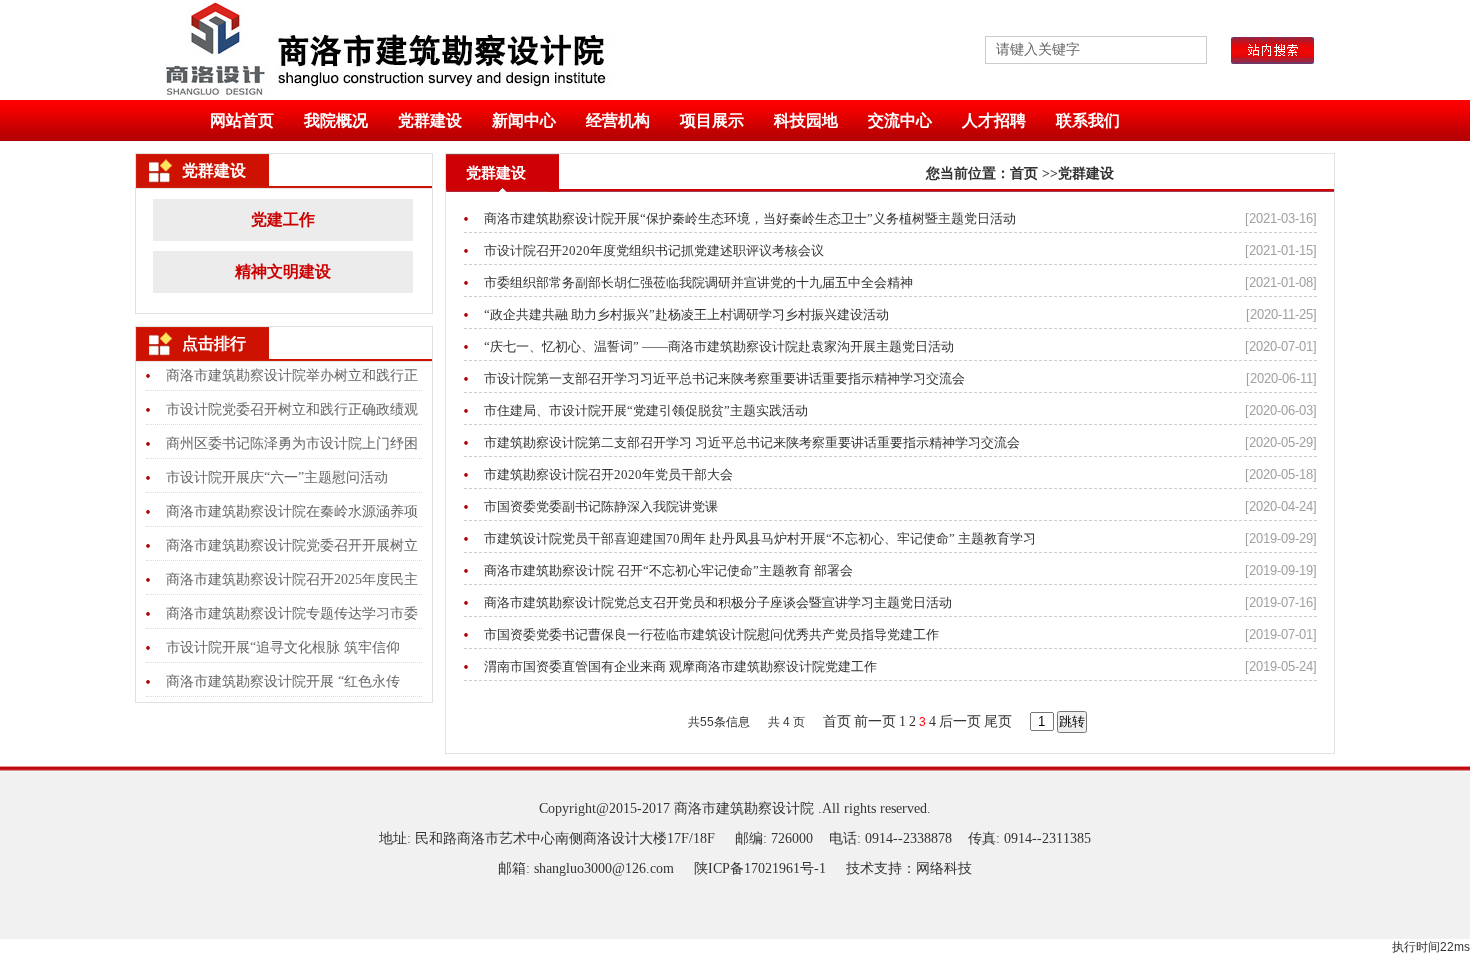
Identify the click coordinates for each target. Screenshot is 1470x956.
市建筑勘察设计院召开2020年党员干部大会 (608, 474)
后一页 (960, 721)
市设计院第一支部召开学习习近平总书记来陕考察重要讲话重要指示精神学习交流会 (724, 378)
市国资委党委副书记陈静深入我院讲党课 (601, 506)
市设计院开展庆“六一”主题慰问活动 (277, 477)
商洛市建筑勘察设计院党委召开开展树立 (292, 545)
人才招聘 (994, 120)
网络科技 (944, 868)
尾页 (998, 721)
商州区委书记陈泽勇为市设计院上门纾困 (292, 443)
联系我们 (1088, 120)
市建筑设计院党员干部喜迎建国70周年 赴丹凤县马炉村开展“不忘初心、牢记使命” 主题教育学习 (760, 538)
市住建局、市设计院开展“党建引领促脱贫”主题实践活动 (646, 410)
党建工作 (283, 219)
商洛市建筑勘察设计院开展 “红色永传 (283, 681)
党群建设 (430, 120)
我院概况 (336, 120)
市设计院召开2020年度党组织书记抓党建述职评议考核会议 (654, 250)
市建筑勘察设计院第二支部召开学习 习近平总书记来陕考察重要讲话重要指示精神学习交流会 (752, 442)
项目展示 (712, 120)
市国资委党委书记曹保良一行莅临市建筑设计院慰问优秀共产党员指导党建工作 (711, 634)
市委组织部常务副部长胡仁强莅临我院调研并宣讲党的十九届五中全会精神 (698, 282)
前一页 (875, 721)
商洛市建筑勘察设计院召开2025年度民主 (292, 579)
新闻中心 (524, 120)
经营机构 (618, 120)
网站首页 (242, 120)
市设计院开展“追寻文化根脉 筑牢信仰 (283, 647)
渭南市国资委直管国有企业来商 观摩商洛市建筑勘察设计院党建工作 (680, 666)
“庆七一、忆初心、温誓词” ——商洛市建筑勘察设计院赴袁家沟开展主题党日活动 (719, 346)
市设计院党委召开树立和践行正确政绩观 (292, 409)
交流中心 (900, 120)
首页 (1024, 173)
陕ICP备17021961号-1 (760, 868)
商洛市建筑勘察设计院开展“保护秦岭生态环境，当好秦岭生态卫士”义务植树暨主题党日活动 (750, 218)
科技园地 (806, 120)
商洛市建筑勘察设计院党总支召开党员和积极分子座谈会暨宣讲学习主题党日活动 (718, 602)
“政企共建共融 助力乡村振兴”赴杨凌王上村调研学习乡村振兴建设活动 (686, 314)
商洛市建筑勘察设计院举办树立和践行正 (292, 375)
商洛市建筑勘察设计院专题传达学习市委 (292, 613)
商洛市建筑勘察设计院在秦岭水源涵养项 (292, 511)
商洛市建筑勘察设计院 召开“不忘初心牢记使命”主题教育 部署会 (668, 570)
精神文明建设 (283, 271)
